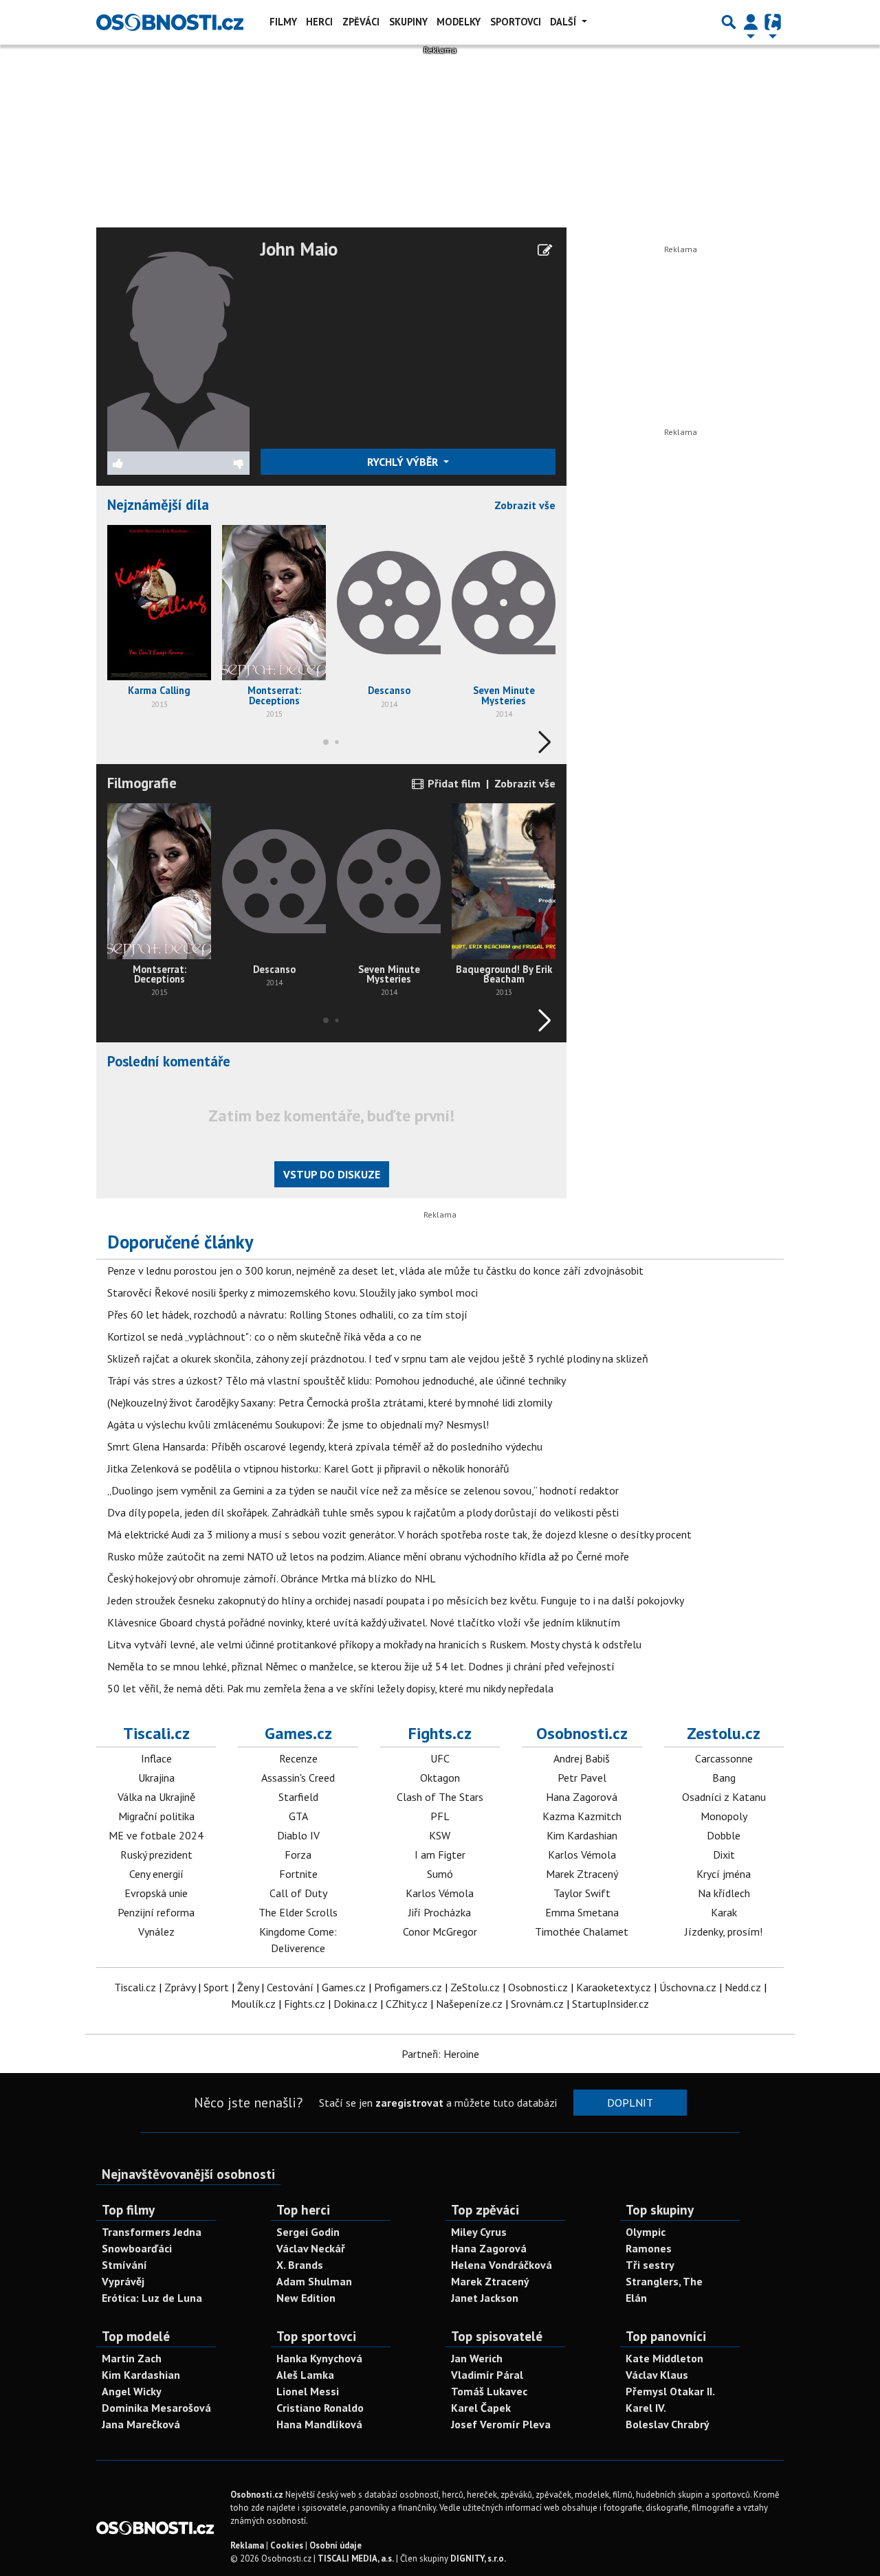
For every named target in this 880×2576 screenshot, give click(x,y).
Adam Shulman (314, 2281)
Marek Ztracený (582, 1874)
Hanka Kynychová (319, 2358)
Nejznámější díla (158, 505)
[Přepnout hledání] (729, 22)
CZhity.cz (407, 2004)
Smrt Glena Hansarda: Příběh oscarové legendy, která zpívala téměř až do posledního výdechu (325, 1446)
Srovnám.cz (537, 2004)
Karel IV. (646, 2408)
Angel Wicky (132, 2391)
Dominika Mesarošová (156, 2408)
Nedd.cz (743, 1987)
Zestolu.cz (724, 1733)
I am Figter (440, 1855)
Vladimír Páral (487, 2375)
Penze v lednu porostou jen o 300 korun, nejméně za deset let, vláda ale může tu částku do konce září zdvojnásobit (375, 1270)
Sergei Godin (308, 2232)
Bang (724, 1778)
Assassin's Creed (298, 1778)
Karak (724, 1912)
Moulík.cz (253, 2004)
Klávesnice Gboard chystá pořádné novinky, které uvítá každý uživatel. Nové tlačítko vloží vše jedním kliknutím (364, 1622)
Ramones (649, 2248)
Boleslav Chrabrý (668, 2424)
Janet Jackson (485, 2298)
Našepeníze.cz (469, 2004)
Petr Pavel (582, 1778)
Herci (319, 22)
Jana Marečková (141, 2424)
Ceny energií (156, 1874)
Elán (636, 2298)
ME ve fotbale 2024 (156, 1835)
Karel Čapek (481, 2408)
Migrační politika (156, 1816)
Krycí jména (724, 1874)
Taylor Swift (582, 1893)
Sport (216, 1987)
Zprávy (180, 1987)
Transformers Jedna (152, 2232)
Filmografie (142, 783)
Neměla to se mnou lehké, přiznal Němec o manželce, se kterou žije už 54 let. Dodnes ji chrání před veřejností (361, 1666)
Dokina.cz (355, 2004)
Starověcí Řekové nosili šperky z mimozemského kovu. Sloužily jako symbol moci (293, 1292)
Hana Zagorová (582, 1797)
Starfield (298, 1797)
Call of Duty (298, 1893)
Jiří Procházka (440, 1912)
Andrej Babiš (582, 1758)
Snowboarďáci (137, 2248)
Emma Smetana (582, 1912)
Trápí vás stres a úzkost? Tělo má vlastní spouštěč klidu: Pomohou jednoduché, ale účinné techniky (337, 1380)
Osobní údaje (335, 2545)
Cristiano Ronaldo (320, 2408)
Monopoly (724, 1816)
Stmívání (124, 2265)
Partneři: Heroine (440, 2054)
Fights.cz (440, 1733)
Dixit (724, 1855)
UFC (440, 1758)
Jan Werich (477, 2358)
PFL (440, 1816)
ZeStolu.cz (475, 1987)
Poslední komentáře (169, 1061)
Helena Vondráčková (502, 2265)
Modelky (459, 22)
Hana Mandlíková (319, 2424)
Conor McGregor (440, 1931)
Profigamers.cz (408, 1987)
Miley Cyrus (479, 2232)
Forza (298, 1855)
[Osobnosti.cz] (170, 22)
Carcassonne (724, 1758)
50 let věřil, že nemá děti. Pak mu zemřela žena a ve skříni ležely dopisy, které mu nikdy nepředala (330, 1688)
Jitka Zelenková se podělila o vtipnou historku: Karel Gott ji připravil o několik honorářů (308, 1468)
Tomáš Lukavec (489, 2391)
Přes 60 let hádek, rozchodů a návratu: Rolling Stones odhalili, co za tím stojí (287, 1314)
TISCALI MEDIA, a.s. (356, 2558)
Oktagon (440, 1778)
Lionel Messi (308, 2391)
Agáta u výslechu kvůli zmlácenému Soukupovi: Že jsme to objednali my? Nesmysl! (298, 1424)
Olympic (646, 2232)
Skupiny (408, 22)
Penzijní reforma (156, 1912)
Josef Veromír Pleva (501, 2424)
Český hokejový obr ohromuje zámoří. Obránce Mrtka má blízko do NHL (272, 1578)
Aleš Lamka (305, 2375)
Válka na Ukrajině (156, 1797)
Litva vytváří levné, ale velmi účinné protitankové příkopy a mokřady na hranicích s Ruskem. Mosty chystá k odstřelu (374, 1644)
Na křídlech (724, 1893)
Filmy (283, 22)
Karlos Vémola (440, 1893)
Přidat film (453, 783)
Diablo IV (298, 1835)
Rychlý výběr (404, 462)
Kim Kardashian (582, 1835)
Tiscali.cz (156, 1733)
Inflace (156, 1758)
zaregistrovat (409, 2103)
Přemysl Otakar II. (670, 2391)
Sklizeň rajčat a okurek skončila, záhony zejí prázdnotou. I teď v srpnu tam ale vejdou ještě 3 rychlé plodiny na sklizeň (378, 1358)
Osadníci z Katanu (724, 1797)
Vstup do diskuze (332, 1174)
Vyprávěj (123, 2281)
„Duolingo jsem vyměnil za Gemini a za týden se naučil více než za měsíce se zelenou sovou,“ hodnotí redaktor (363, 1490)
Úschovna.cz (688, 1987)
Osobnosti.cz (582, 1733)
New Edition (306, 2298)
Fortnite (298, 1874)
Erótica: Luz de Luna (152, 2298)
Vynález (156, 1931)
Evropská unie (156, 1893)
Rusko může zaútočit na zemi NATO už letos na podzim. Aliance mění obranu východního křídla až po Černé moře (368, 1556)
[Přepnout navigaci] (751, 22)
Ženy (248, 1987)
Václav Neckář (311, 2248)
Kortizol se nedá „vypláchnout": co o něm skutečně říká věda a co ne (264, 1336)
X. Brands (300, 2265)
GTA (298, 1816)
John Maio (299, 249)
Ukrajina (156, 1778)
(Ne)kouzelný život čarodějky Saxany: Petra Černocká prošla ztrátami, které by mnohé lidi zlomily (330, 1402)
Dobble (724, 1835)
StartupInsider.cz (610, 2004)
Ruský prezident (156, 1855)
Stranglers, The (664, 2281)
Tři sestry (650, 2265)
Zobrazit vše (525, 505)
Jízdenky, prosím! (724, 1931)
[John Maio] (178, 344)
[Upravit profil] (545, 250)
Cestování (290, 1987)
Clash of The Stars (440, 1797)
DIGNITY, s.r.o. (478, 2558)
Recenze (298, 1758)
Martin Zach (132, 2358)
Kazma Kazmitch (582, 1816)
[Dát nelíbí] (214, 463)
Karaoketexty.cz (614, 1987)
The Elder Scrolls (298, 1912)
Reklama (247, 2545)
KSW (440, 1835)
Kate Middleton (664, 2358)
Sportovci (516, 22)
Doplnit (630, 2103)
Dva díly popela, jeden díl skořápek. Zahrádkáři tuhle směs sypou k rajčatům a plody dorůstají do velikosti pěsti (363, 1512)
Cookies (287, 2545)
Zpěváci (361, 22)
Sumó (440, 1874)
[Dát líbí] (143, 463)
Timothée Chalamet (582, 1931)
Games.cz (298, 1733)
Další (564, 22)
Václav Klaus (657, 2375)
